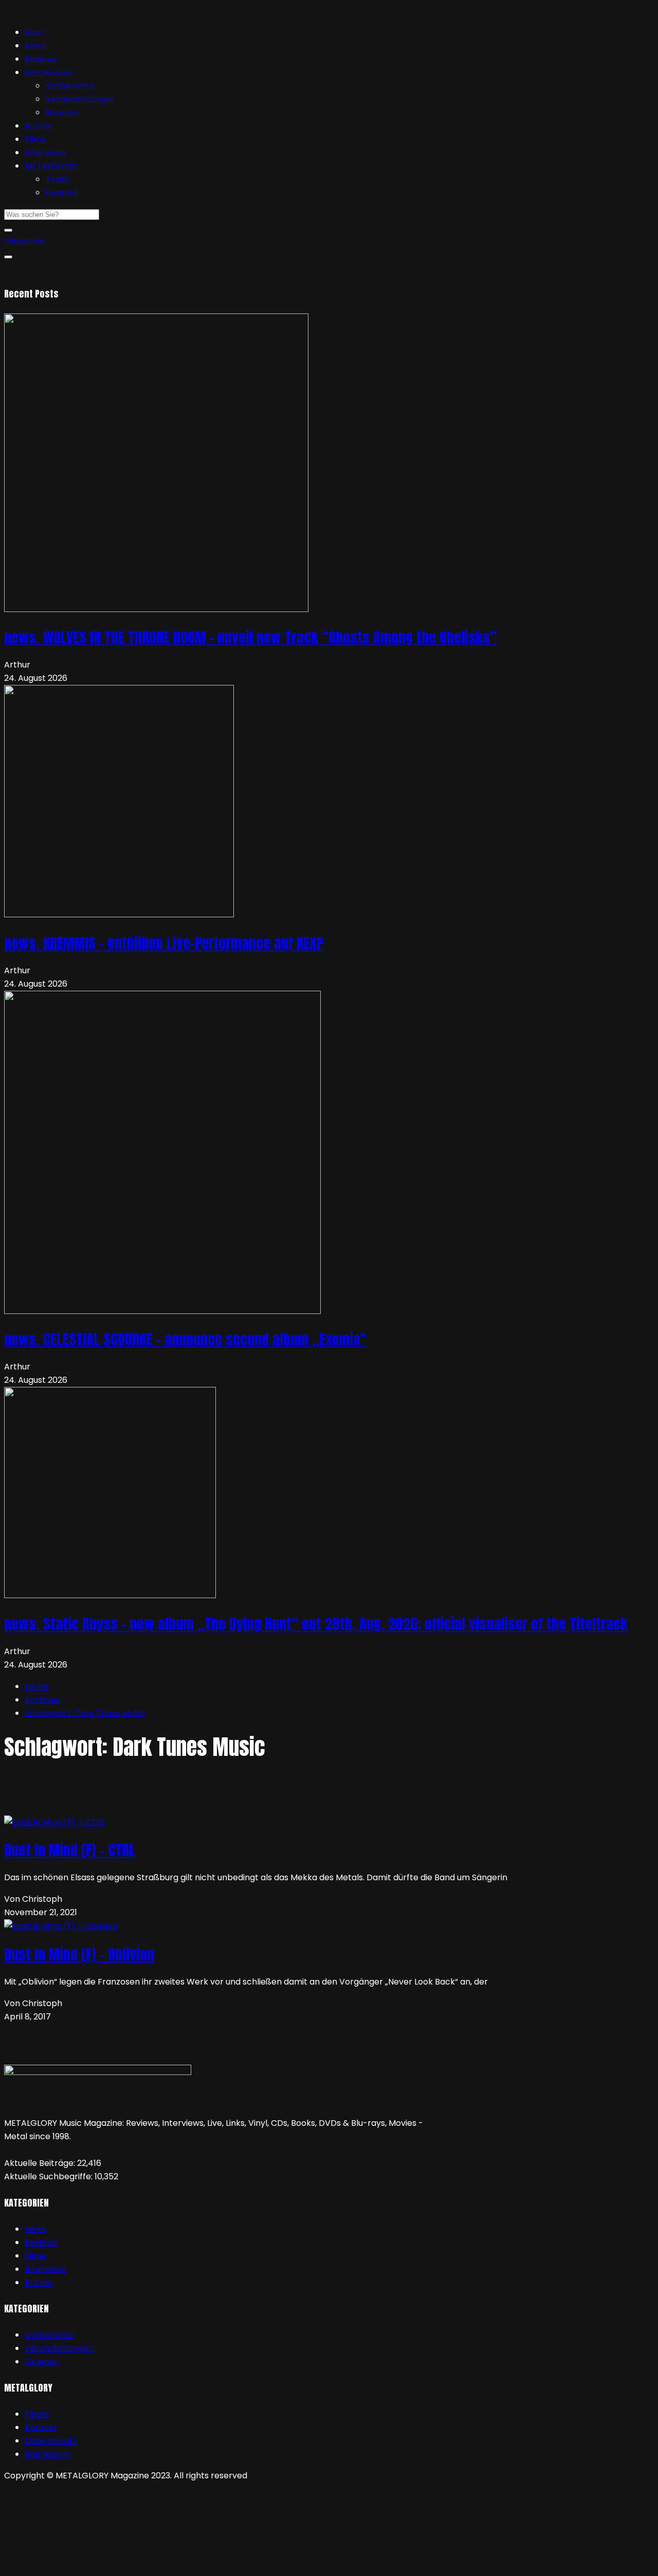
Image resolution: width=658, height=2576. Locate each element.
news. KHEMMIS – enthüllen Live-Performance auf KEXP (164, 943)
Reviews (41, 59)
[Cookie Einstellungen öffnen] (81, 2565)
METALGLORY (51, 166)
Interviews (45, 152)
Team (57, 179)
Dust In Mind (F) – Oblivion (79, 1954)
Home (37, 1686)
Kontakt (61, 192)
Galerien (62, 112)
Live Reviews (49, 72)
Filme (35, 139)
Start (35, 32)
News (35, 45)
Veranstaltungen (79, 99)
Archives (42, 1700)
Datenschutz (51, 2441)
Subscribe (24, 241)
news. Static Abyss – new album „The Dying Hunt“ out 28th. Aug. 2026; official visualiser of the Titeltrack (316, 1624)
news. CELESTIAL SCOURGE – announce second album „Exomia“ (186, 1339)
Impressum (48, 2454)
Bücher (39, 126)
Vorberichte (70, 86)
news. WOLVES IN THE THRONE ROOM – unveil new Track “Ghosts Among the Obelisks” (251, 637)
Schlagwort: (85, 1713)
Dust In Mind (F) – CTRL (70, 1850)
